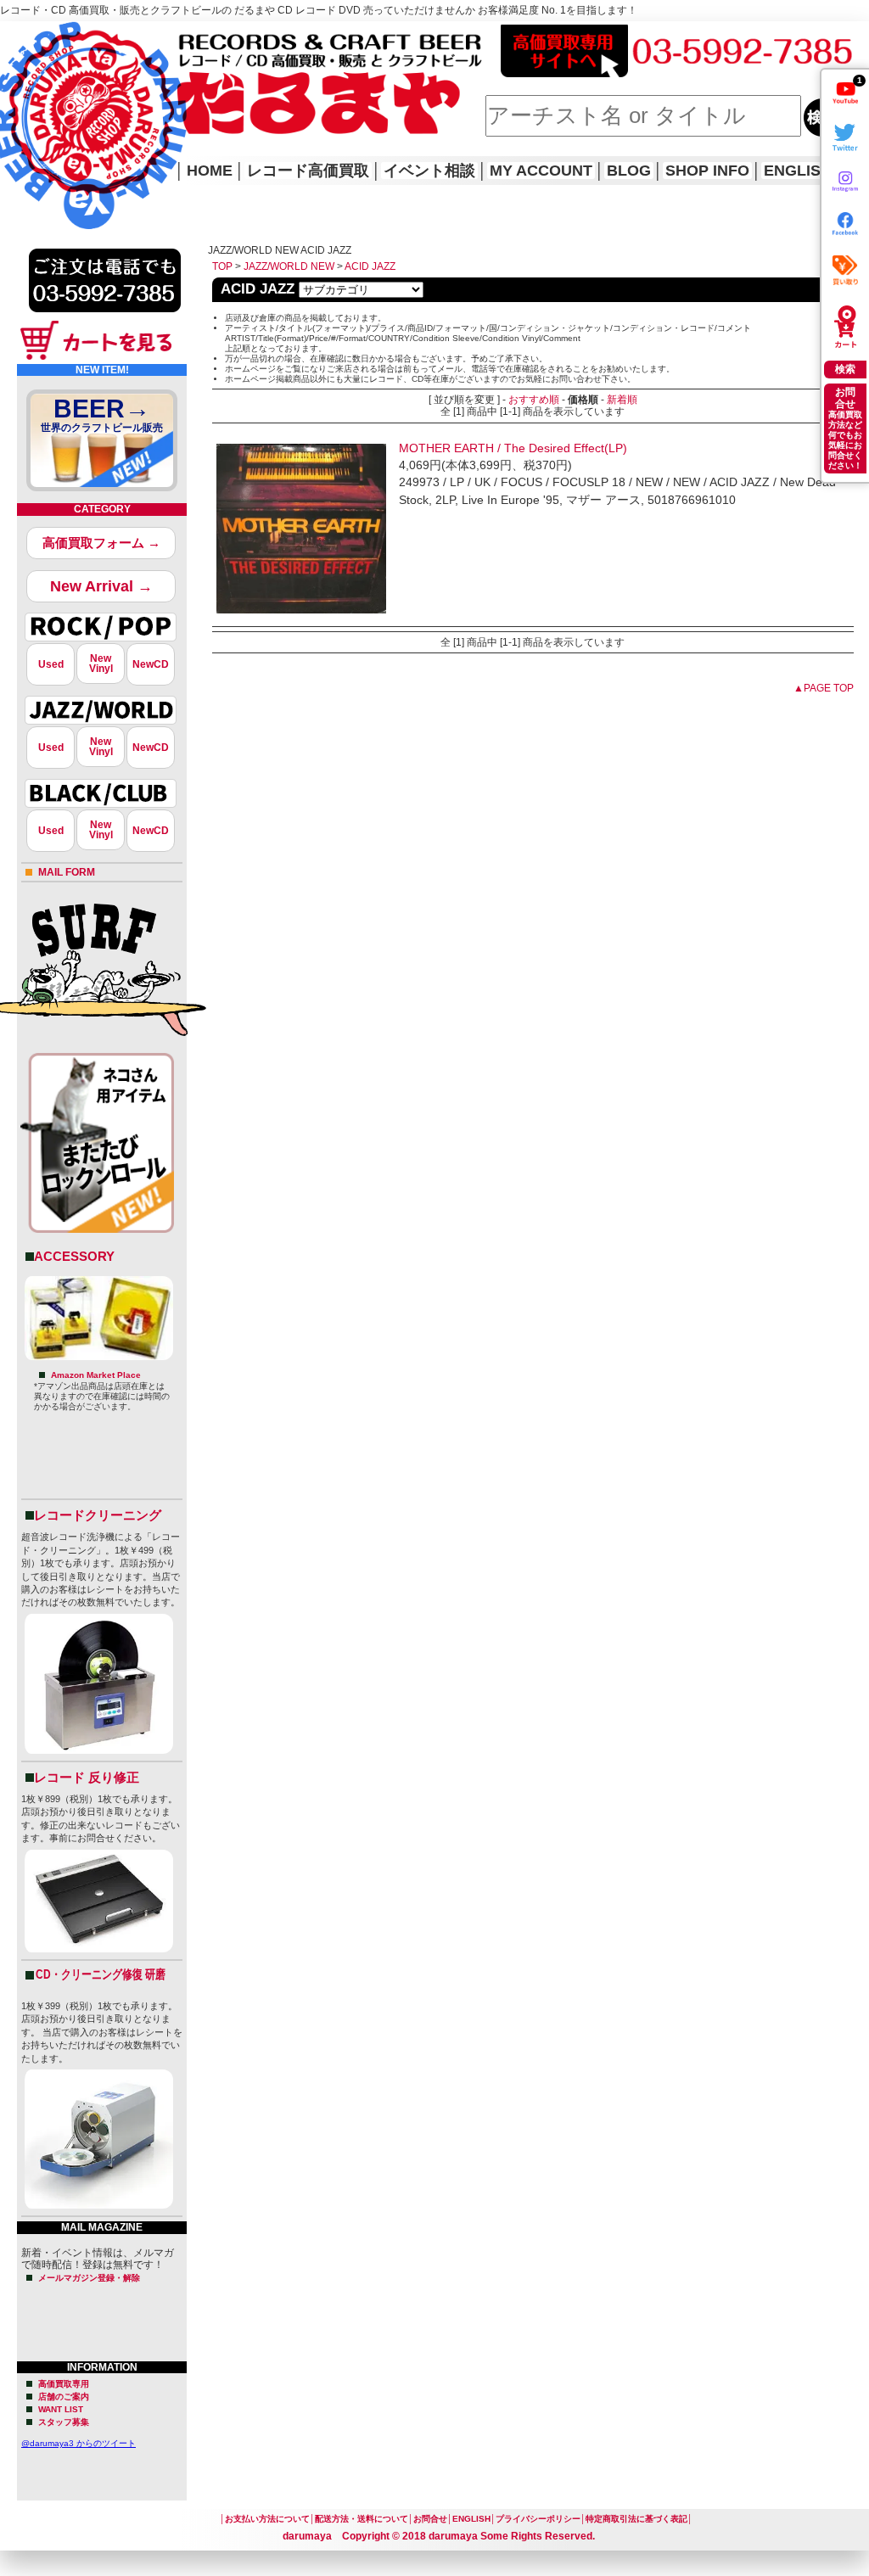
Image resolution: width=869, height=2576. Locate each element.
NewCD (151, 664)
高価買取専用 (64, 2384)
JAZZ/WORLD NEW (289, 266)
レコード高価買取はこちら (70, 36)
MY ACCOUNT (541, 171)
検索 (845, 369)
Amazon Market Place (96, 1375)
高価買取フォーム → (101, 543)
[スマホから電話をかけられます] (105, 317)
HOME (24, 102)
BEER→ (102, 414)
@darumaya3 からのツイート (78, 2443)
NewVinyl (101, 664)
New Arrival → (101, 586)
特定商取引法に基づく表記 (636, 2519)
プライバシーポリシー (538, 2519)
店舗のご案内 (64, 2397)
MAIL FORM (67, 872)
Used (51, 664)
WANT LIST (61, 2409)
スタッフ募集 (64, 2422)
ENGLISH (798, 171)
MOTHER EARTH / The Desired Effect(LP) (513, 448)
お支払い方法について (267, 2519)
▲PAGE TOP (824, 688)
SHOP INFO (707, 171)
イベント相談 (429, 171)
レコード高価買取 (308, 171)
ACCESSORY (74, 1256)
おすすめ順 (534, 400)
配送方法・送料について (362, 2519)
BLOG (629, 171)
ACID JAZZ (370, 266)
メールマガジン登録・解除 (89, 2278)
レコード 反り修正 (87, 1777)
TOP (222, 266)
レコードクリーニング (98, 1515)
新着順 (622, 400)
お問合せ (430, 2519)
